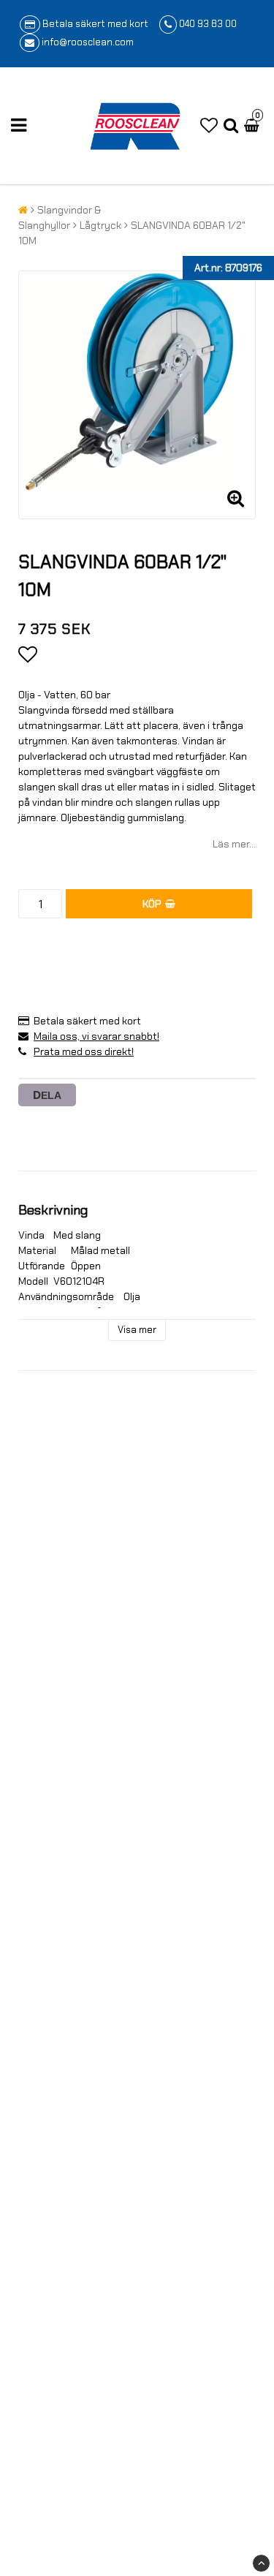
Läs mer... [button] (234, 844)
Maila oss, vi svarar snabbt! (96, 1036)
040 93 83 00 (208, 24)
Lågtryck (100, 225)
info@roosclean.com (88, 42)
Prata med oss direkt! (84, 1051)
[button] (209, 126)
